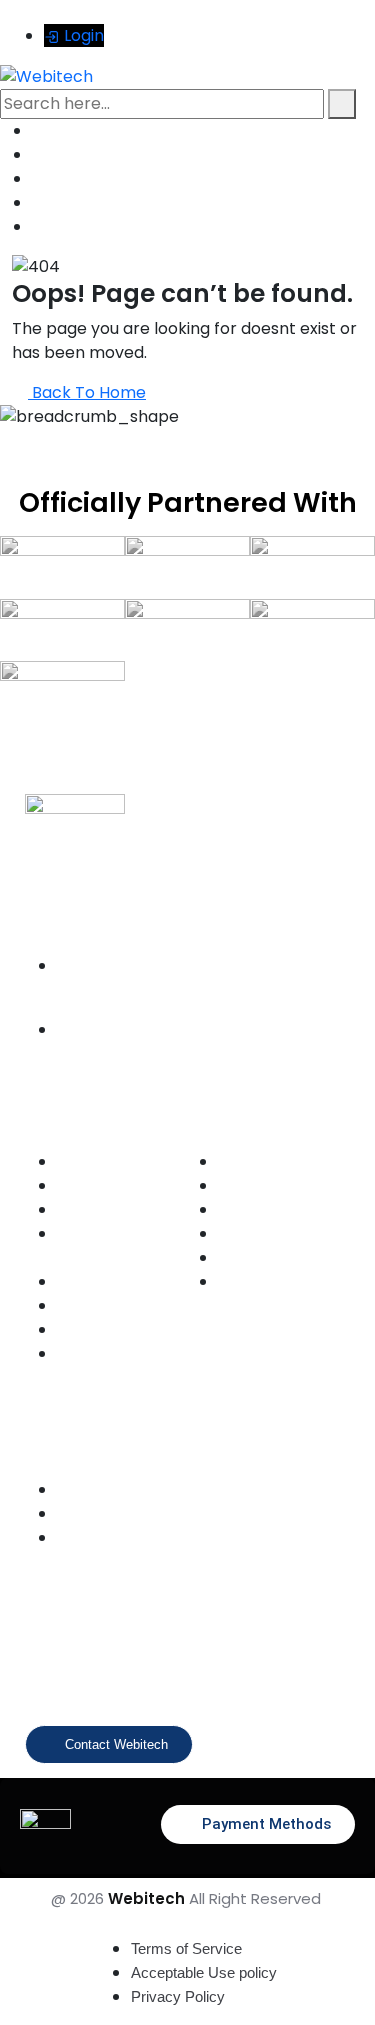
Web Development (270, 1258)
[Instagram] (116, 1673)
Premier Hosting (103, 1282)
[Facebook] (50, 1673)
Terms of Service (186, 1948)
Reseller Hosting (103, 1330)
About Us (82, 1490)
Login (82, 35)
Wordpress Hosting (110, 1162)
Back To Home (87, 392)
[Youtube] (182, 1673)
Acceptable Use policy (204, 1972)
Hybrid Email (254, 1210)
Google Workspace (271, 1162)
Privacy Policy (178, 1996)
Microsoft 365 (257, 1186)
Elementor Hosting (109, 1186)
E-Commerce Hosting (118, 1210)
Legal (72, 1538)
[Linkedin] (248, 1673)
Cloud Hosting (96, 1306)
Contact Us (88, 1514)
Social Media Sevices (278, 1282)
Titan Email (249, 1234)
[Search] (342, 104)
